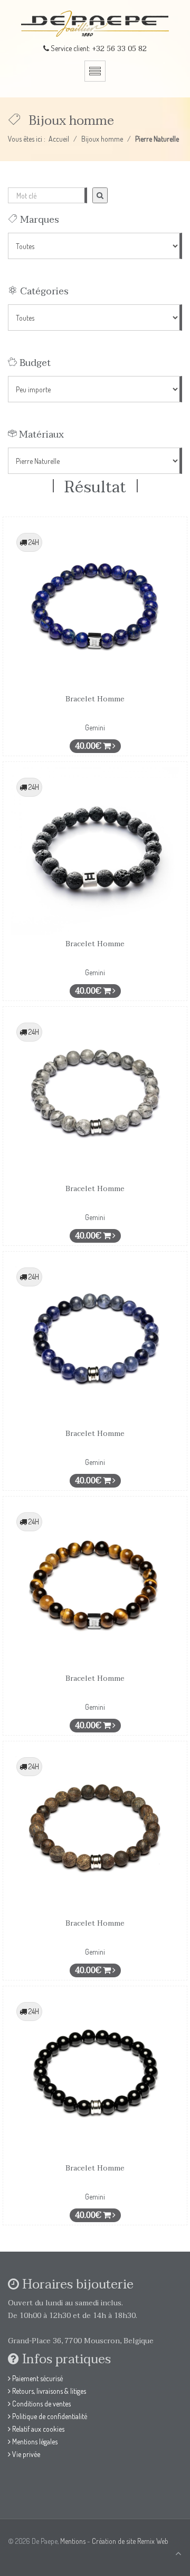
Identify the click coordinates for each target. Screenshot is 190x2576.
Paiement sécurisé (37, 2378)
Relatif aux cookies (37, 2429)
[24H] (95, 605)
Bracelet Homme (95, 699)
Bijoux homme (102, 139)
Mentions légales (34, 2441)
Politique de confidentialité (49, 2416)
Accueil (59, 139)
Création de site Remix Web (130, 2541)
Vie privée (25, 2454)
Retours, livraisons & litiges (48, 2391)
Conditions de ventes (41, 2404)
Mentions (73, 2541)
